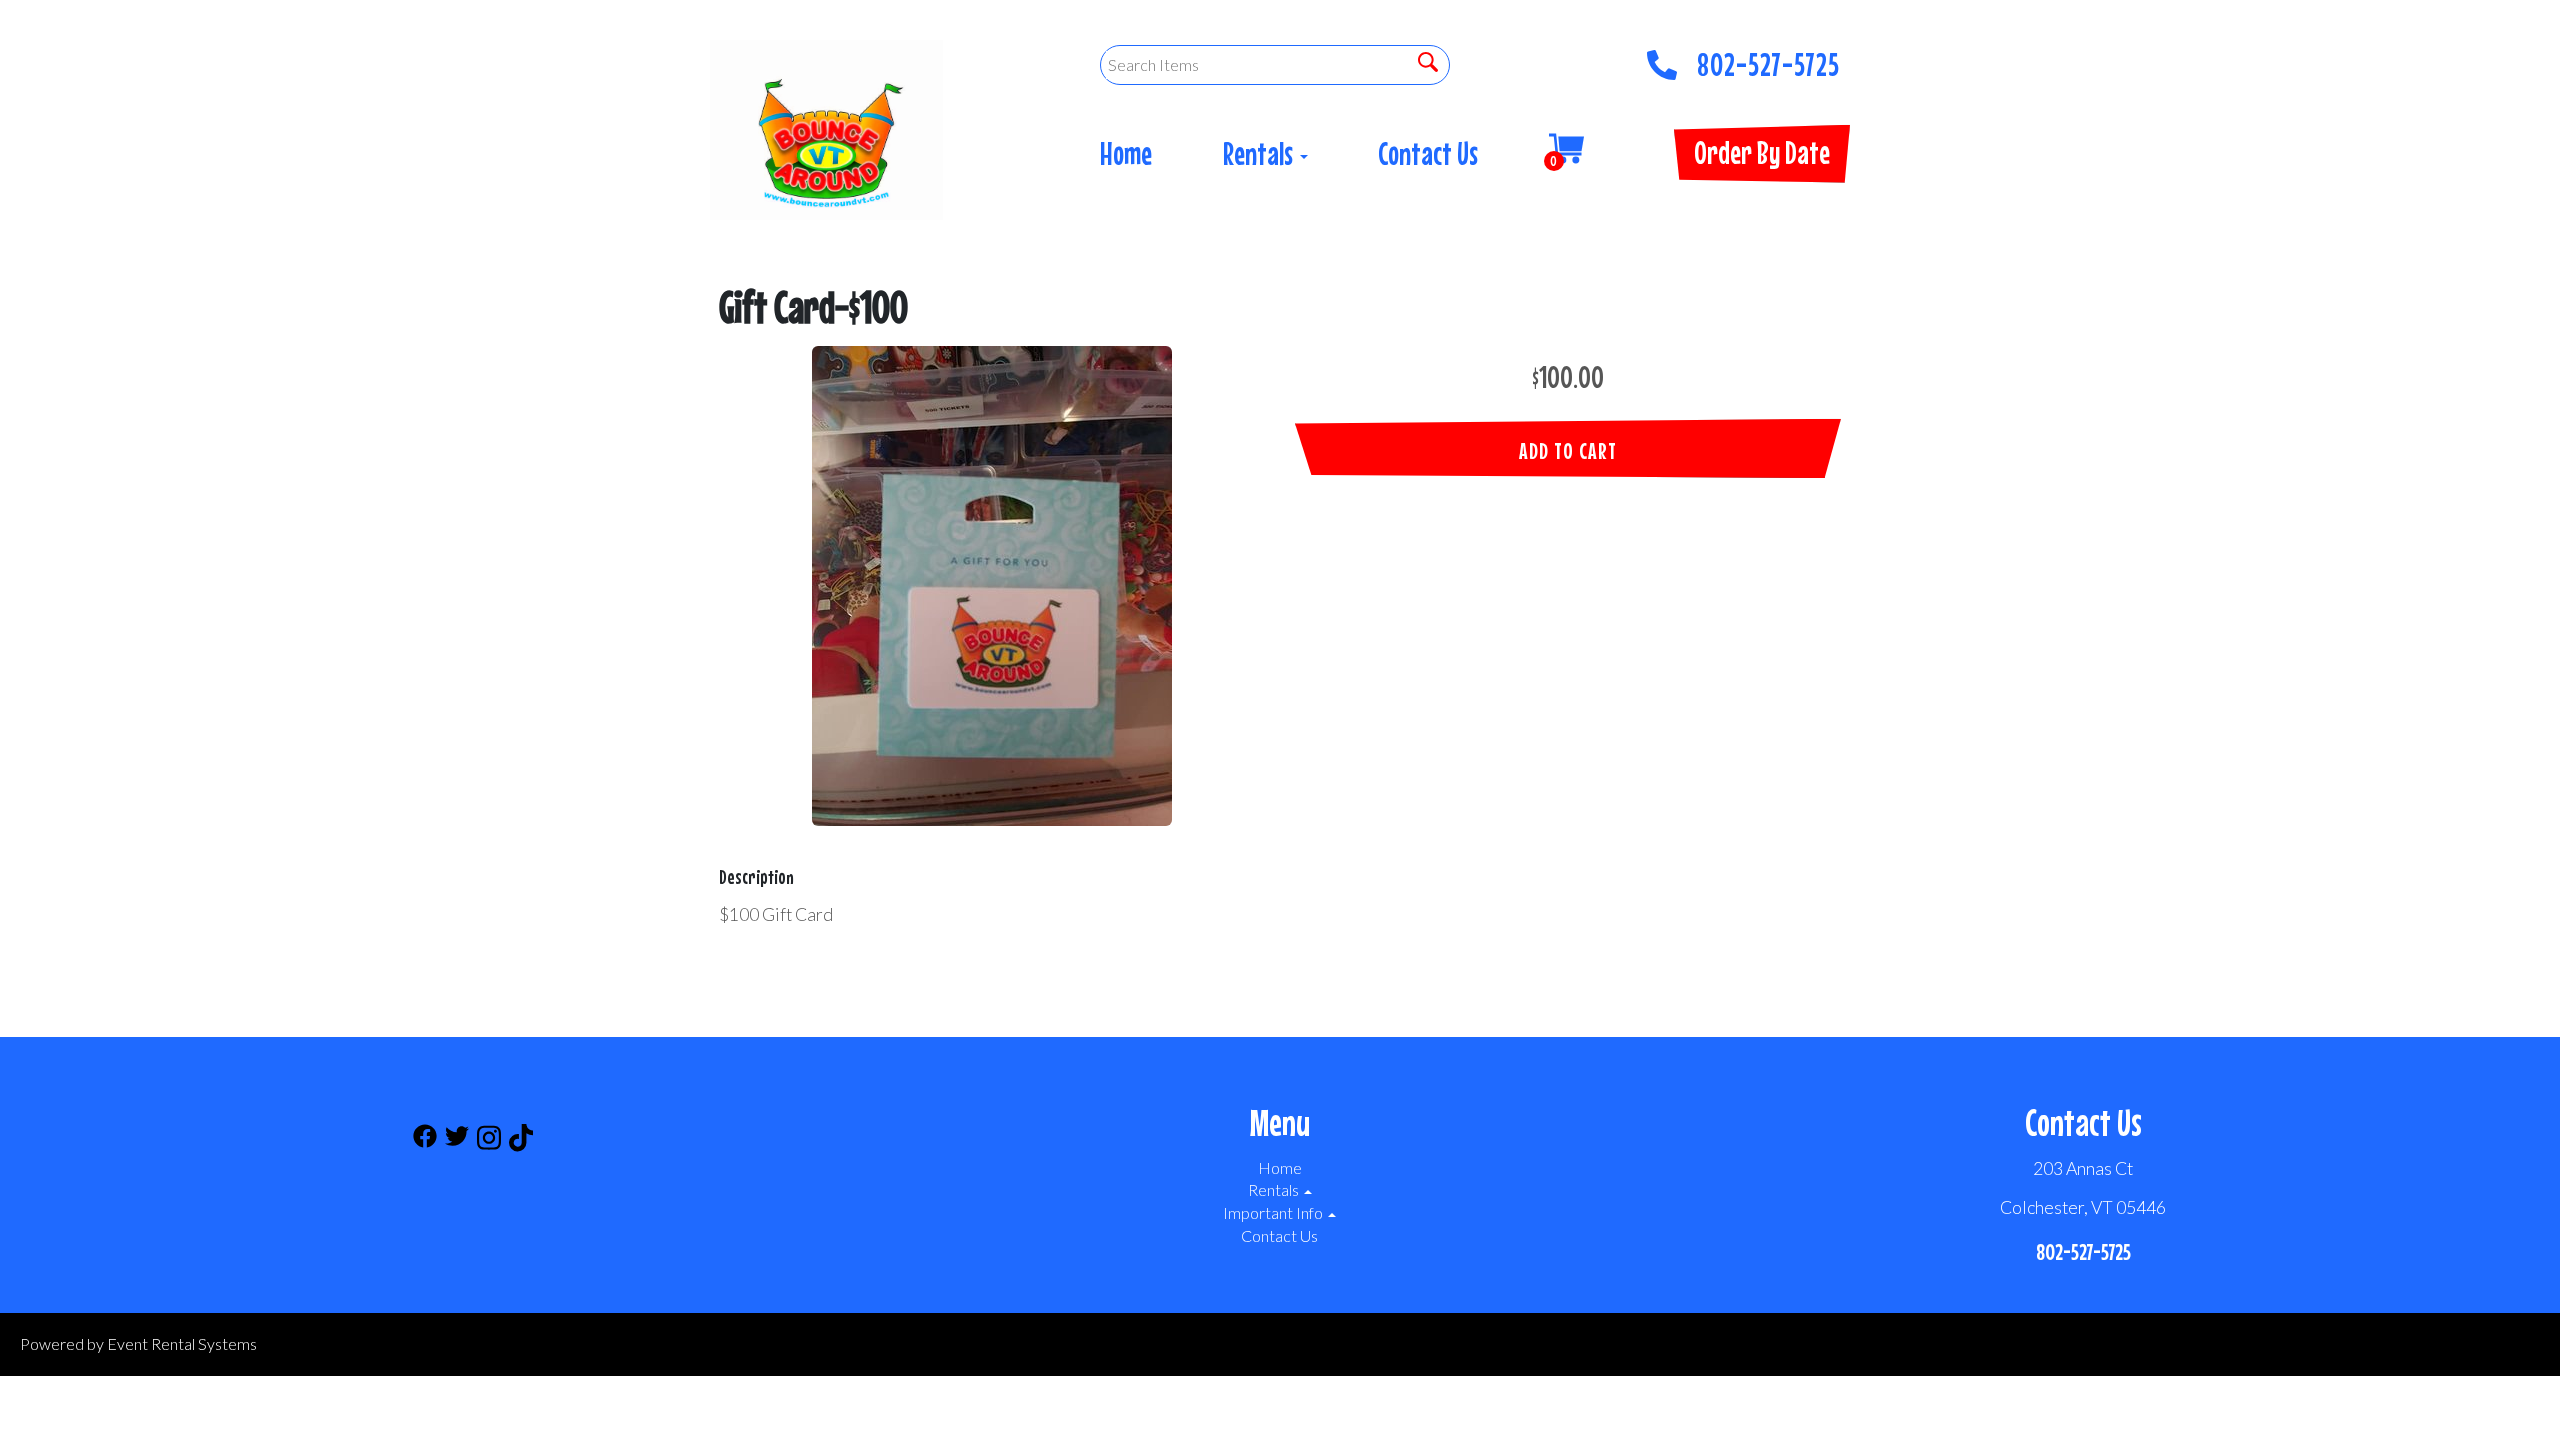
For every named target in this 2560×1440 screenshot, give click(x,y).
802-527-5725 (1768, 59)
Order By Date (1762, 152)
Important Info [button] (1274, 1212)
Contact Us (1428, 153)
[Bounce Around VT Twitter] (457, 1140)
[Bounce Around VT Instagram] (489, 1140)
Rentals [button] (1260, 153)
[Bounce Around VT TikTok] (521, 1140)
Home (1126, 153)
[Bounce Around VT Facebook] (425, 1140)
